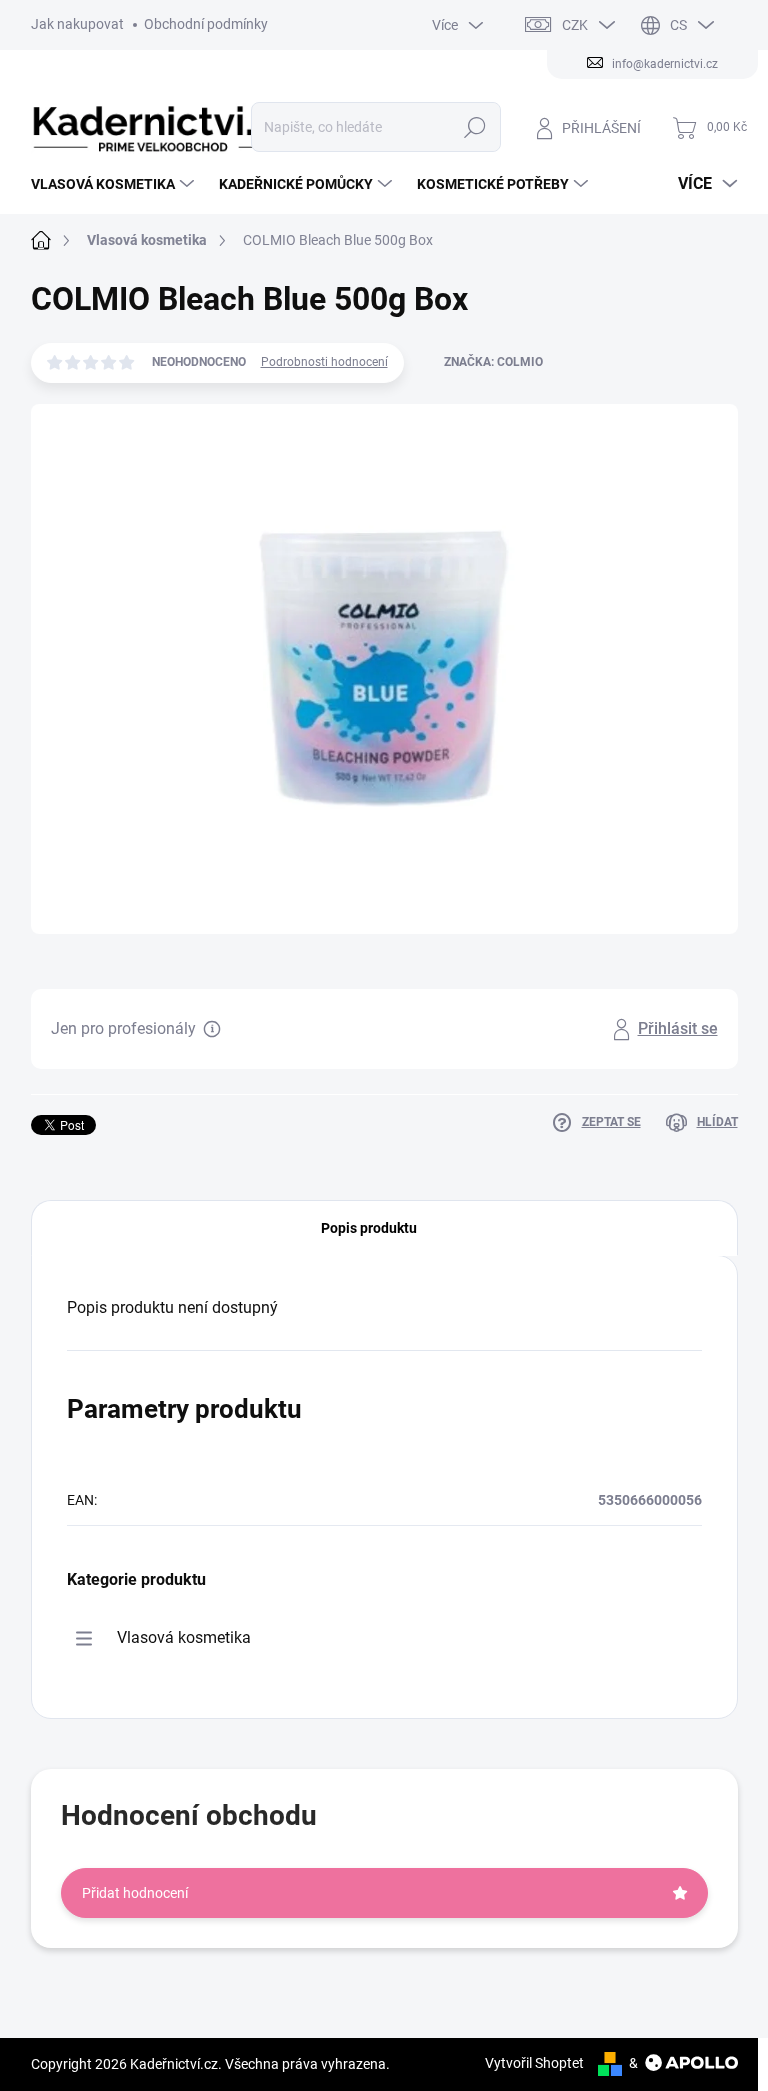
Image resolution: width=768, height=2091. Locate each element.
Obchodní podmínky (206, 24)
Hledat (474, 127)
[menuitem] (115, 184)
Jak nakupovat (77, 24)
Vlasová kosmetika (184, 1637)
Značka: (493, 362)
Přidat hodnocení (135, 1893)
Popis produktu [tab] (369, 1228)
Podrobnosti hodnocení (324, 362)
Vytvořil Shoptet (534, 2063)
